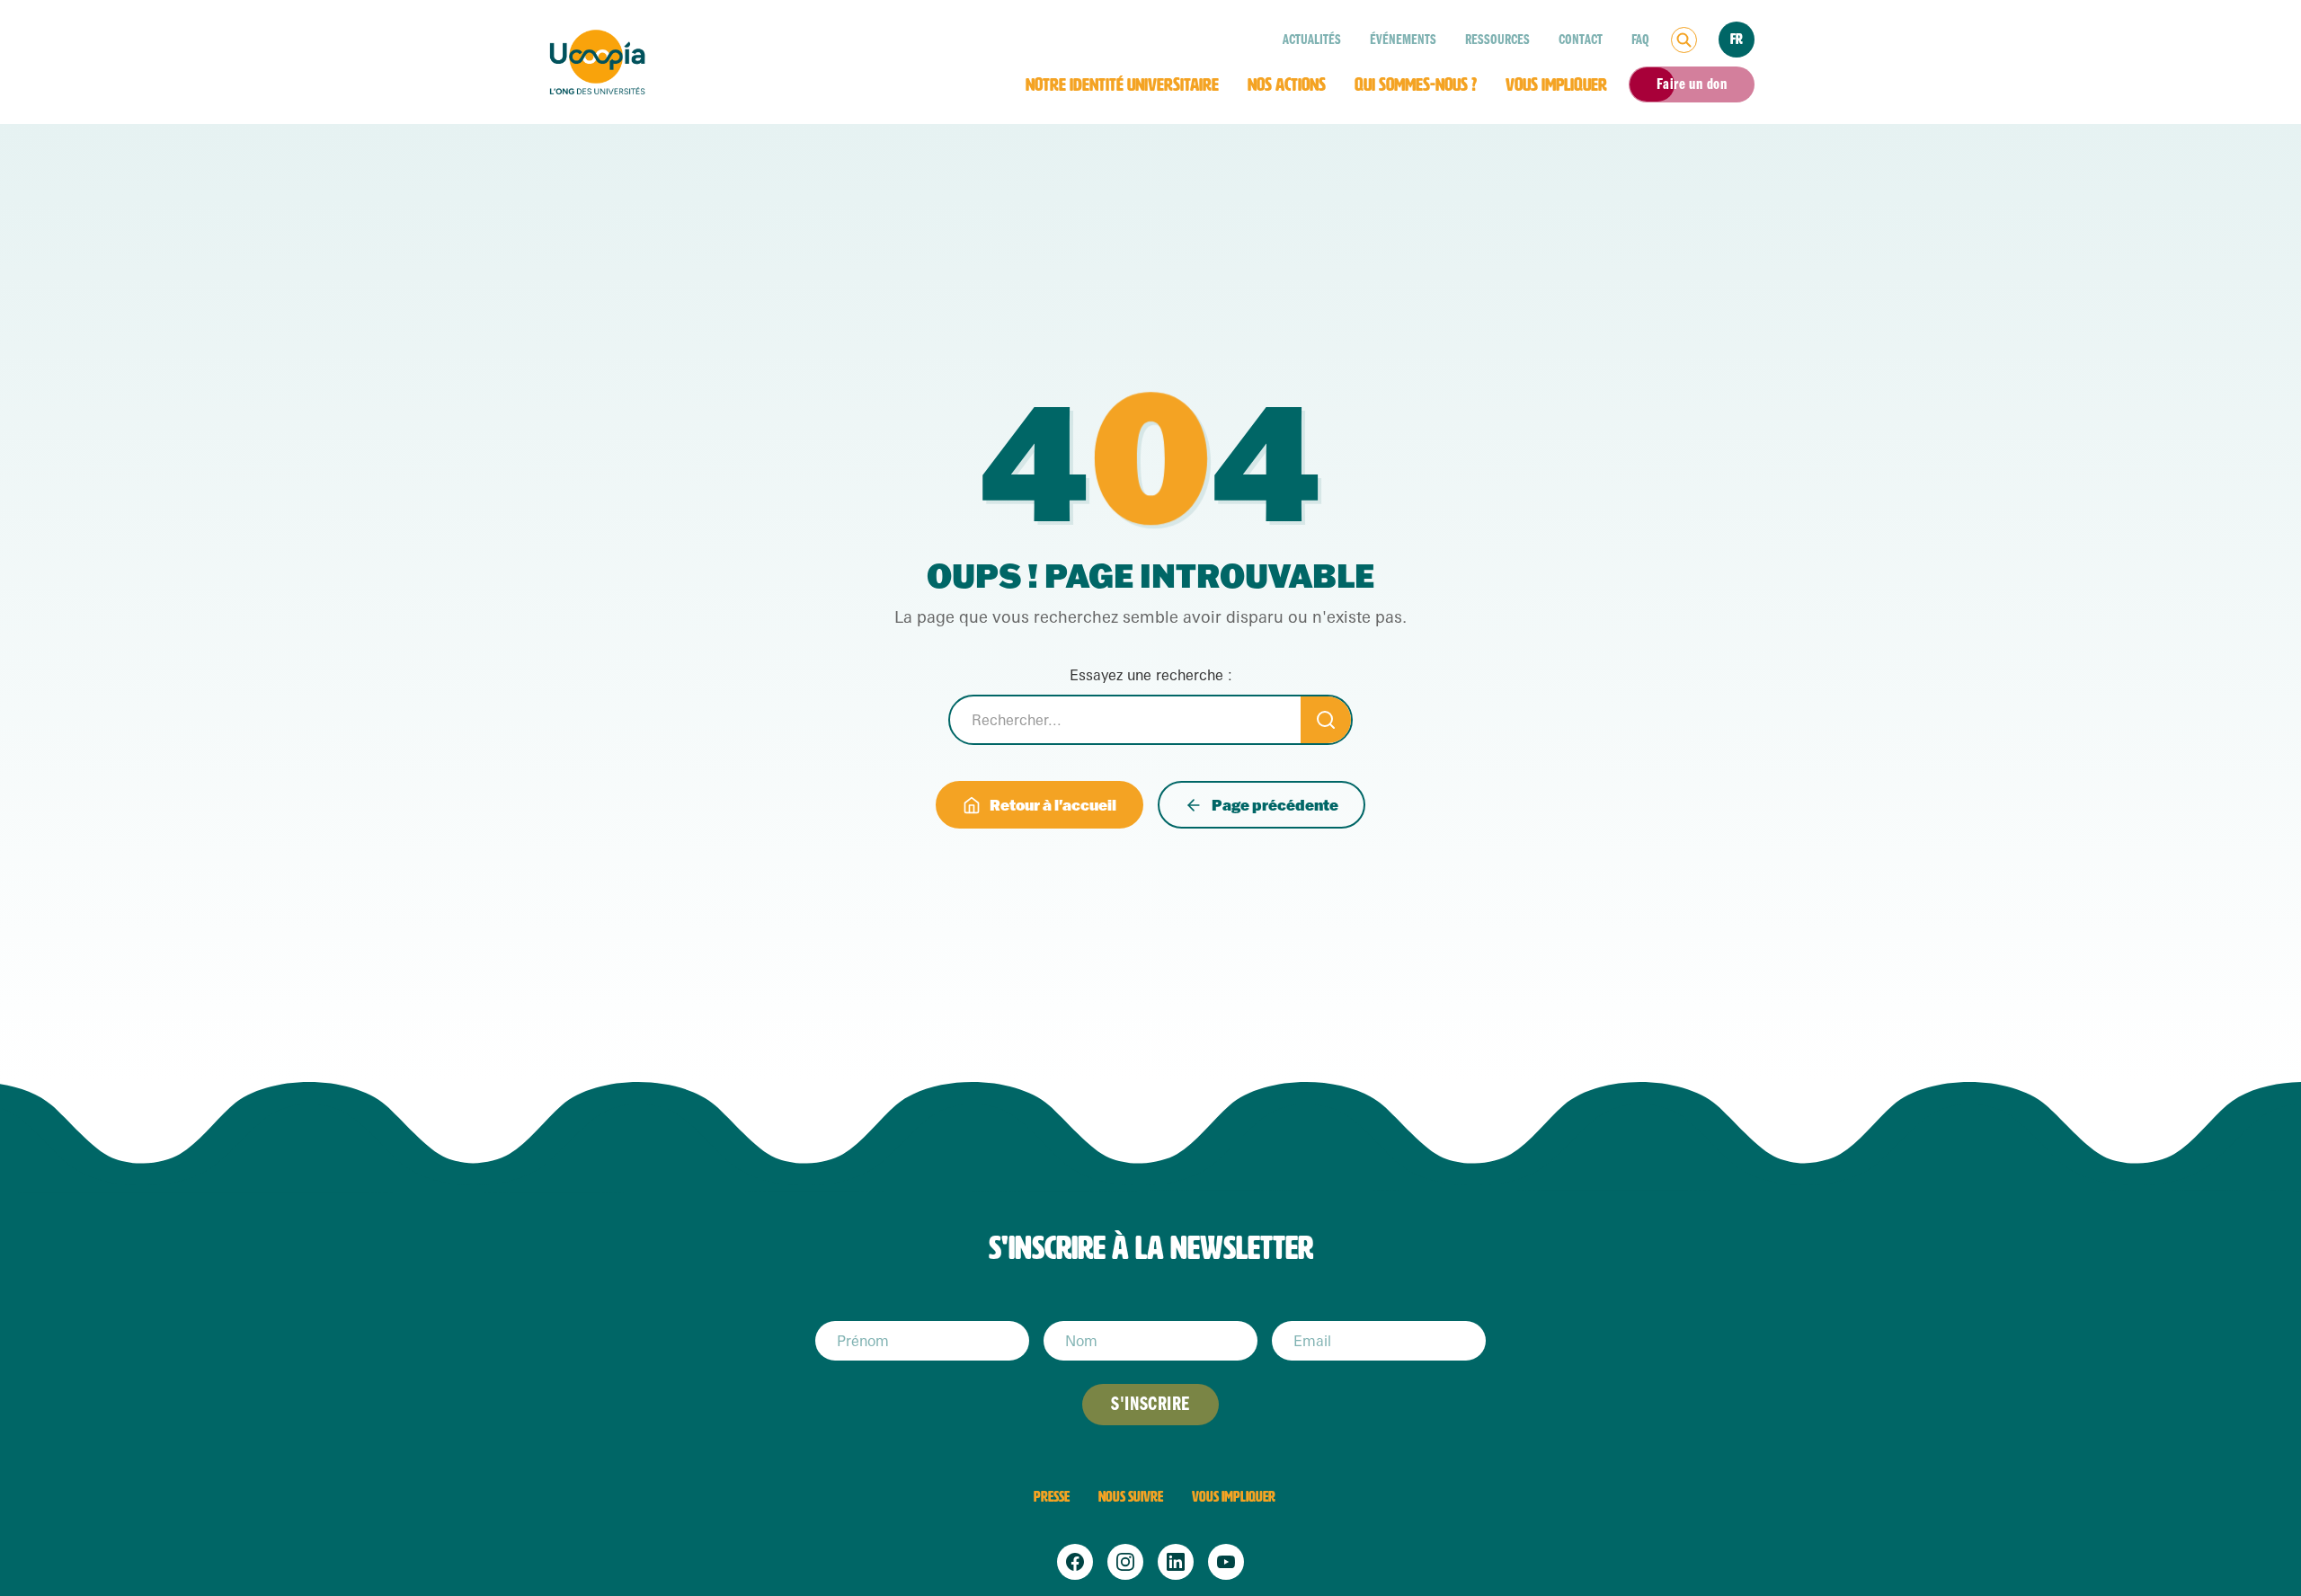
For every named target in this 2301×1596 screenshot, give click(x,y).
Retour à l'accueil (1053, 805)
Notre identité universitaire (1122, 84)
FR (1737, 39)
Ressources (1497, 40)
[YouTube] (1226, 1562)
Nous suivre (1131, 1497)
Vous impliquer (1556, 84)
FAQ (1640, 40)
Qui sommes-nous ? (1416, 84)
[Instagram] (1125, 1562)
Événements (1403, 40)
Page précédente (1275, 805)
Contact (1581, 40)
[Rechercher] (1684, 40)
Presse (1052, 1497)
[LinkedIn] (1176, 1562)
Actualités (1312, 40)
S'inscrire (1150, 1404)
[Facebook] (1075, 1562)
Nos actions (1287, 84)
